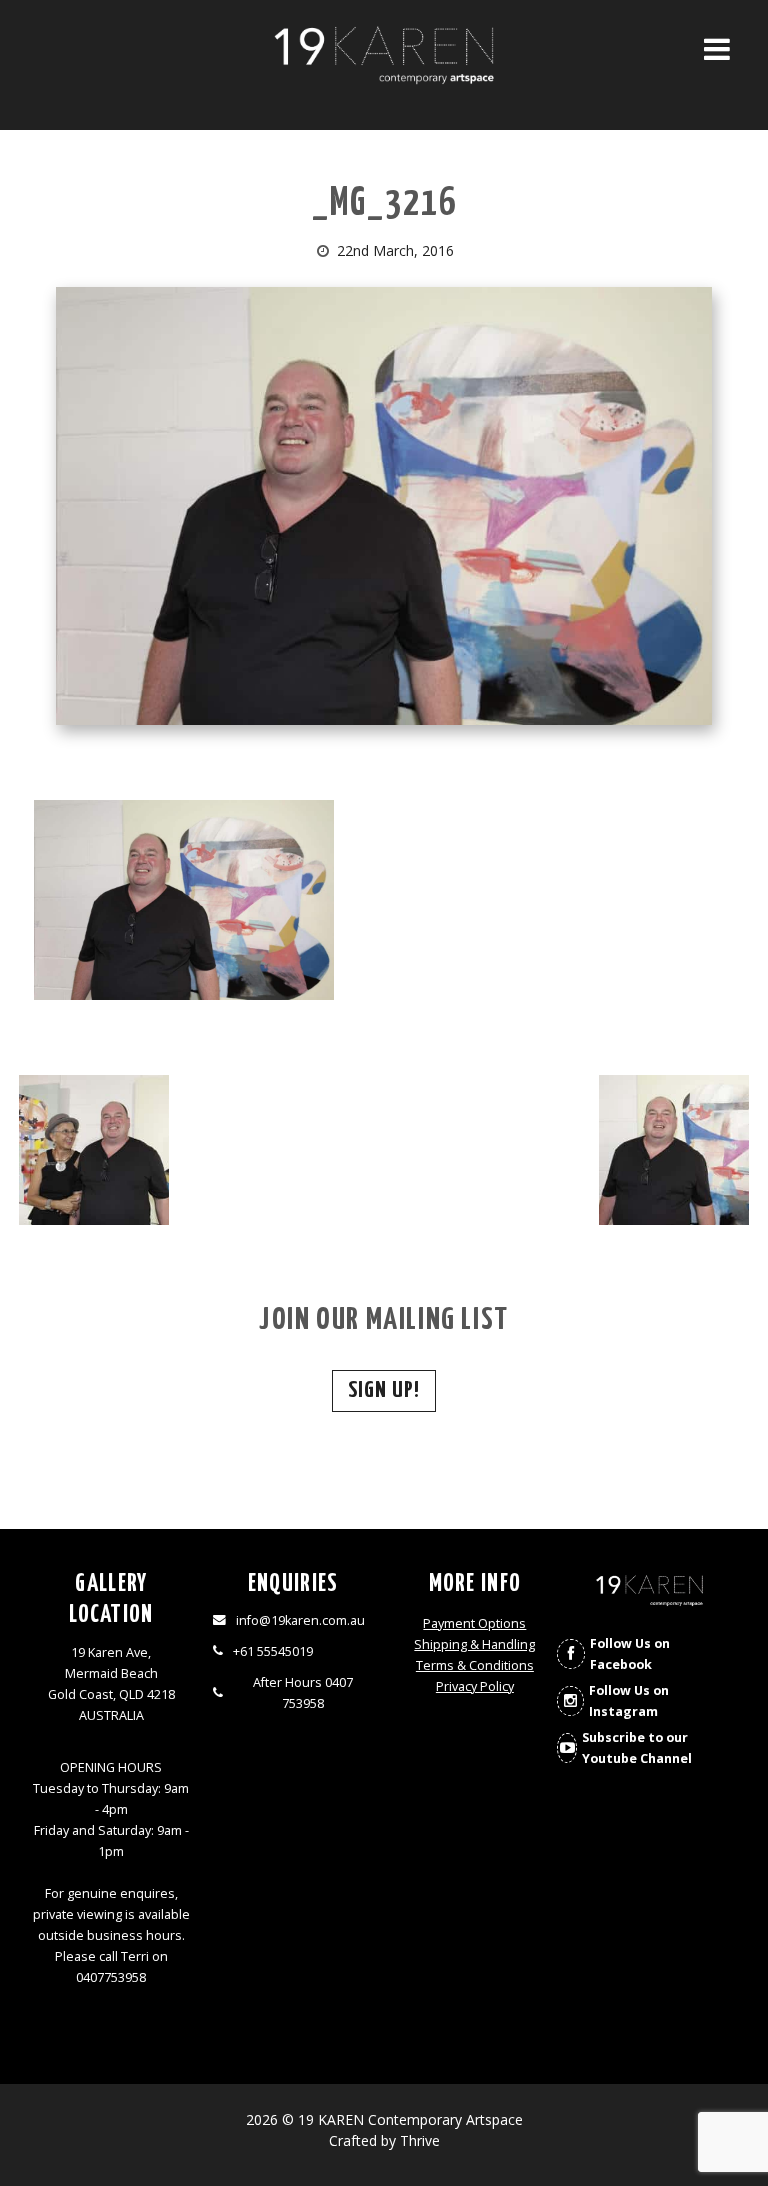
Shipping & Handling (474, 1644)
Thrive (420, 2140)
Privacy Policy (475, 1686)
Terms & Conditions (475, 1665)
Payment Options (474, 1623)
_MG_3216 (384, 204)
